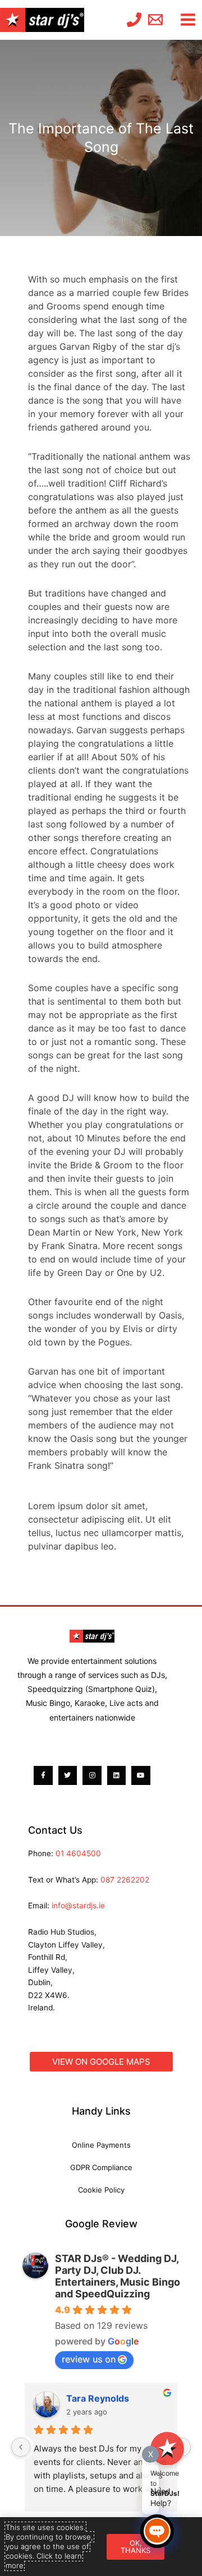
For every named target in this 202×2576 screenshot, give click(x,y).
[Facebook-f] (43, 1775)
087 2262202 (125, 1880)
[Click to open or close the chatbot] (157, 2531)
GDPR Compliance (101, 2167)
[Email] (155, 20)
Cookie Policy (101, 2190)
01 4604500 (78, 1853)
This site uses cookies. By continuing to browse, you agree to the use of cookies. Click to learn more (49, 2546)
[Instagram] (92, 1775)
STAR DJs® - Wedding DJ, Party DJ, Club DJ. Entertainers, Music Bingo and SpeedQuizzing (118, 2276)
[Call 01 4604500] (134, 20)
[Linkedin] (117, 1775)
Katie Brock (91, 2398)
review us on (89, 2359)
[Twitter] (68, 1775)
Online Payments (101, 2145)
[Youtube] (141, 1775)
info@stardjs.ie (78, 1906)
